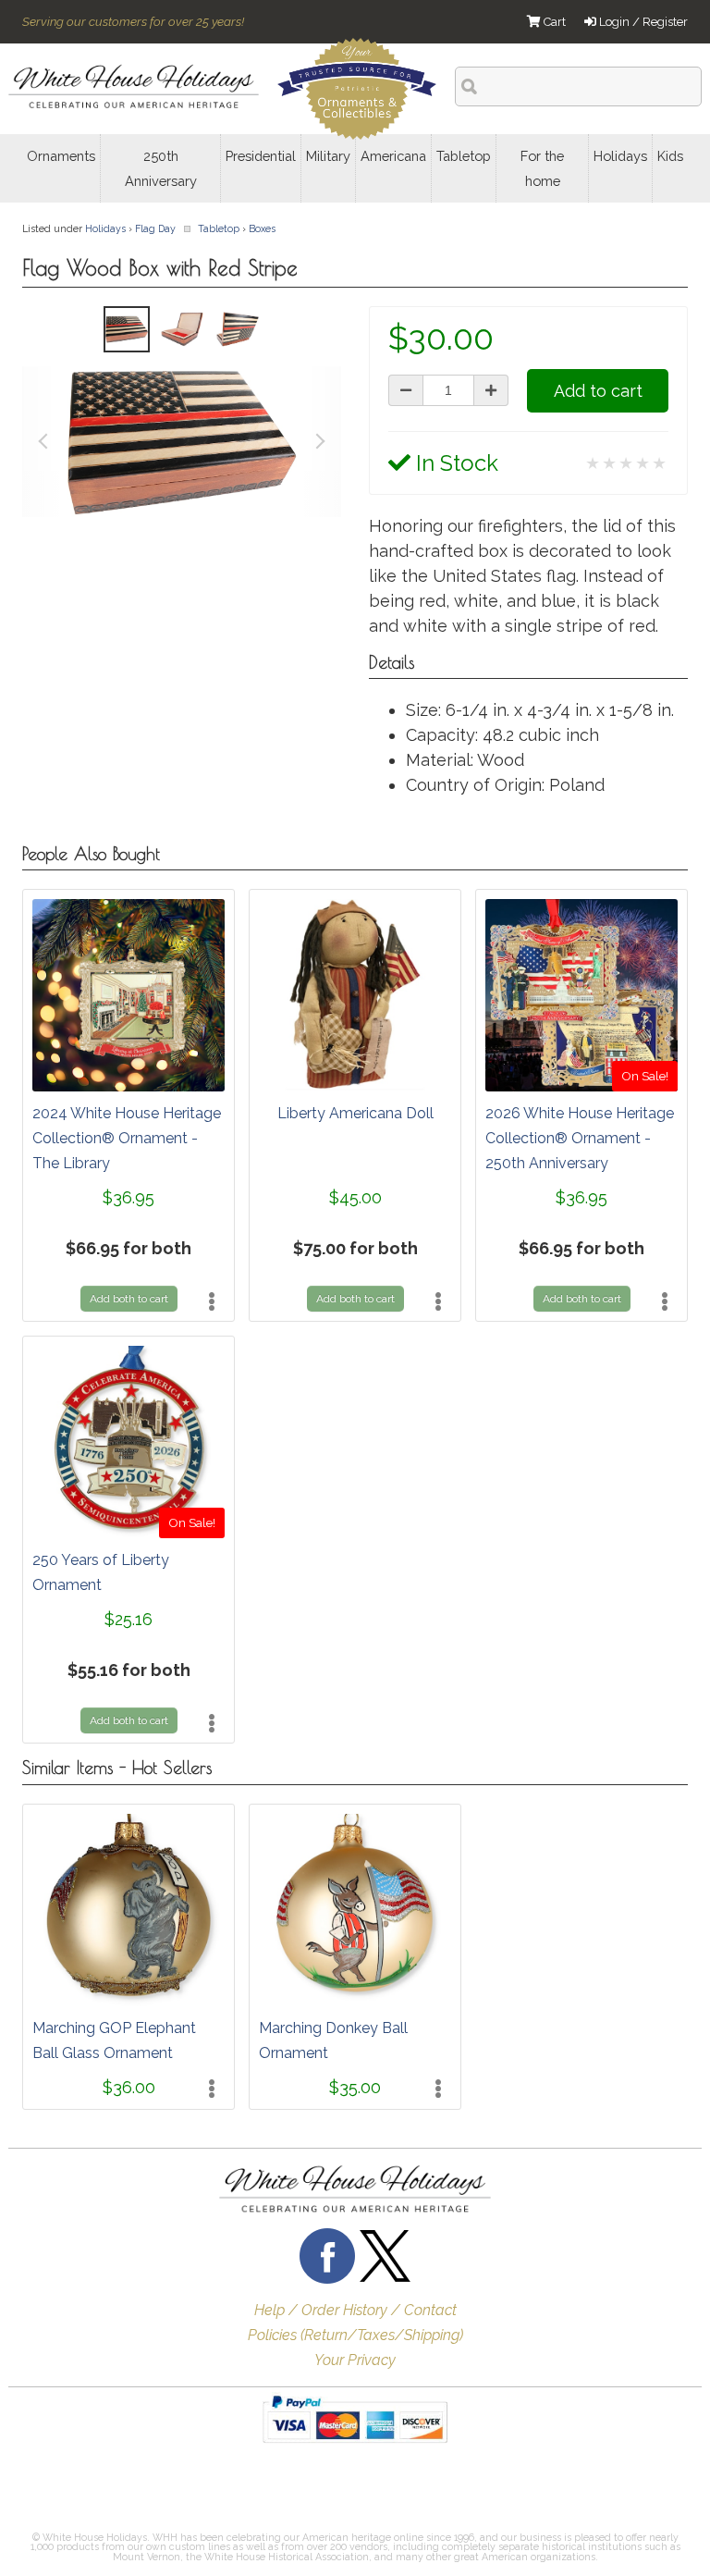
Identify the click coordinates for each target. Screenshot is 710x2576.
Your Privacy (355, 2360)
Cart (553, 22)
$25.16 (129, 1619)
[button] (68, 2492)
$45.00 (355, 1197)
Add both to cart (129, 1299)
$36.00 (129, 2087)
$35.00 (355, 2087)
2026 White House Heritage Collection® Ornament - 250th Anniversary (580, 1138)
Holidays (105, 228)
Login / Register (642, 22)
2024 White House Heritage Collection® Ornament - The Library (127, 1138)
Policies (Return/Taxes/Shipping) (355, 2335)
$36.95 (129, 1197)
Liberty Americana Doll (355, 1113)
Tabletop (219, 228)
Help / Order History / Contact (355, 2310)
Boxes (262, 228)
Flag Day (155, 228)
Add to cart (598, 391)
